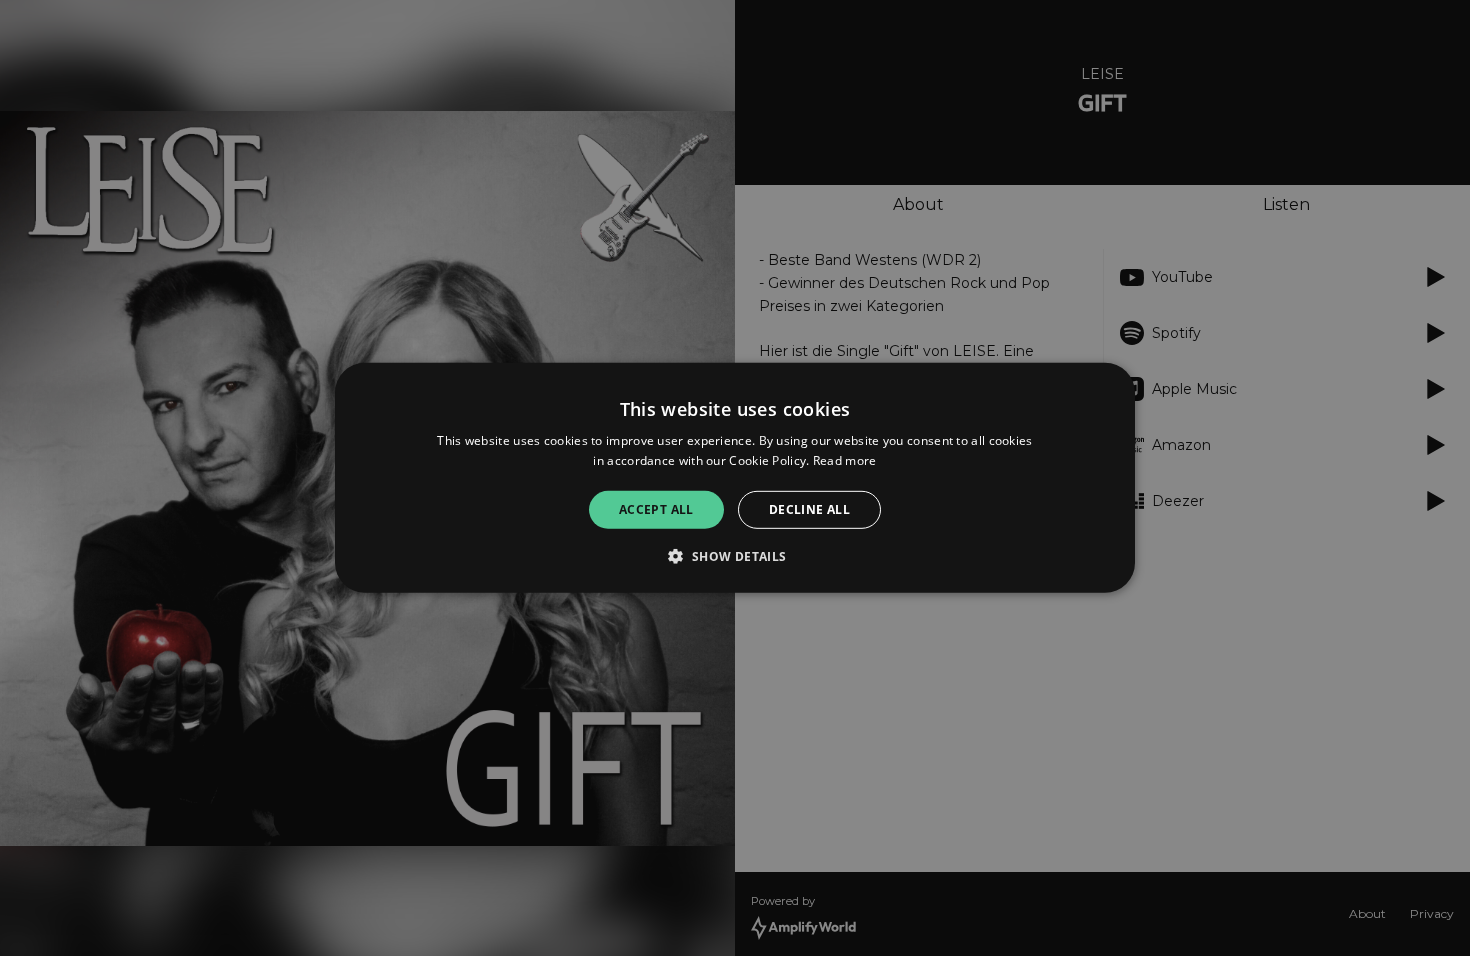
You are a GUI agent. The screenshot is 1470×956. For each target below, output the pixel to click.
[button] (734, 556)
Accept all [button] (656, 509)
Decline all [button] (809, 509)
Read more (845, 460)
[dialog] (735, 478)
